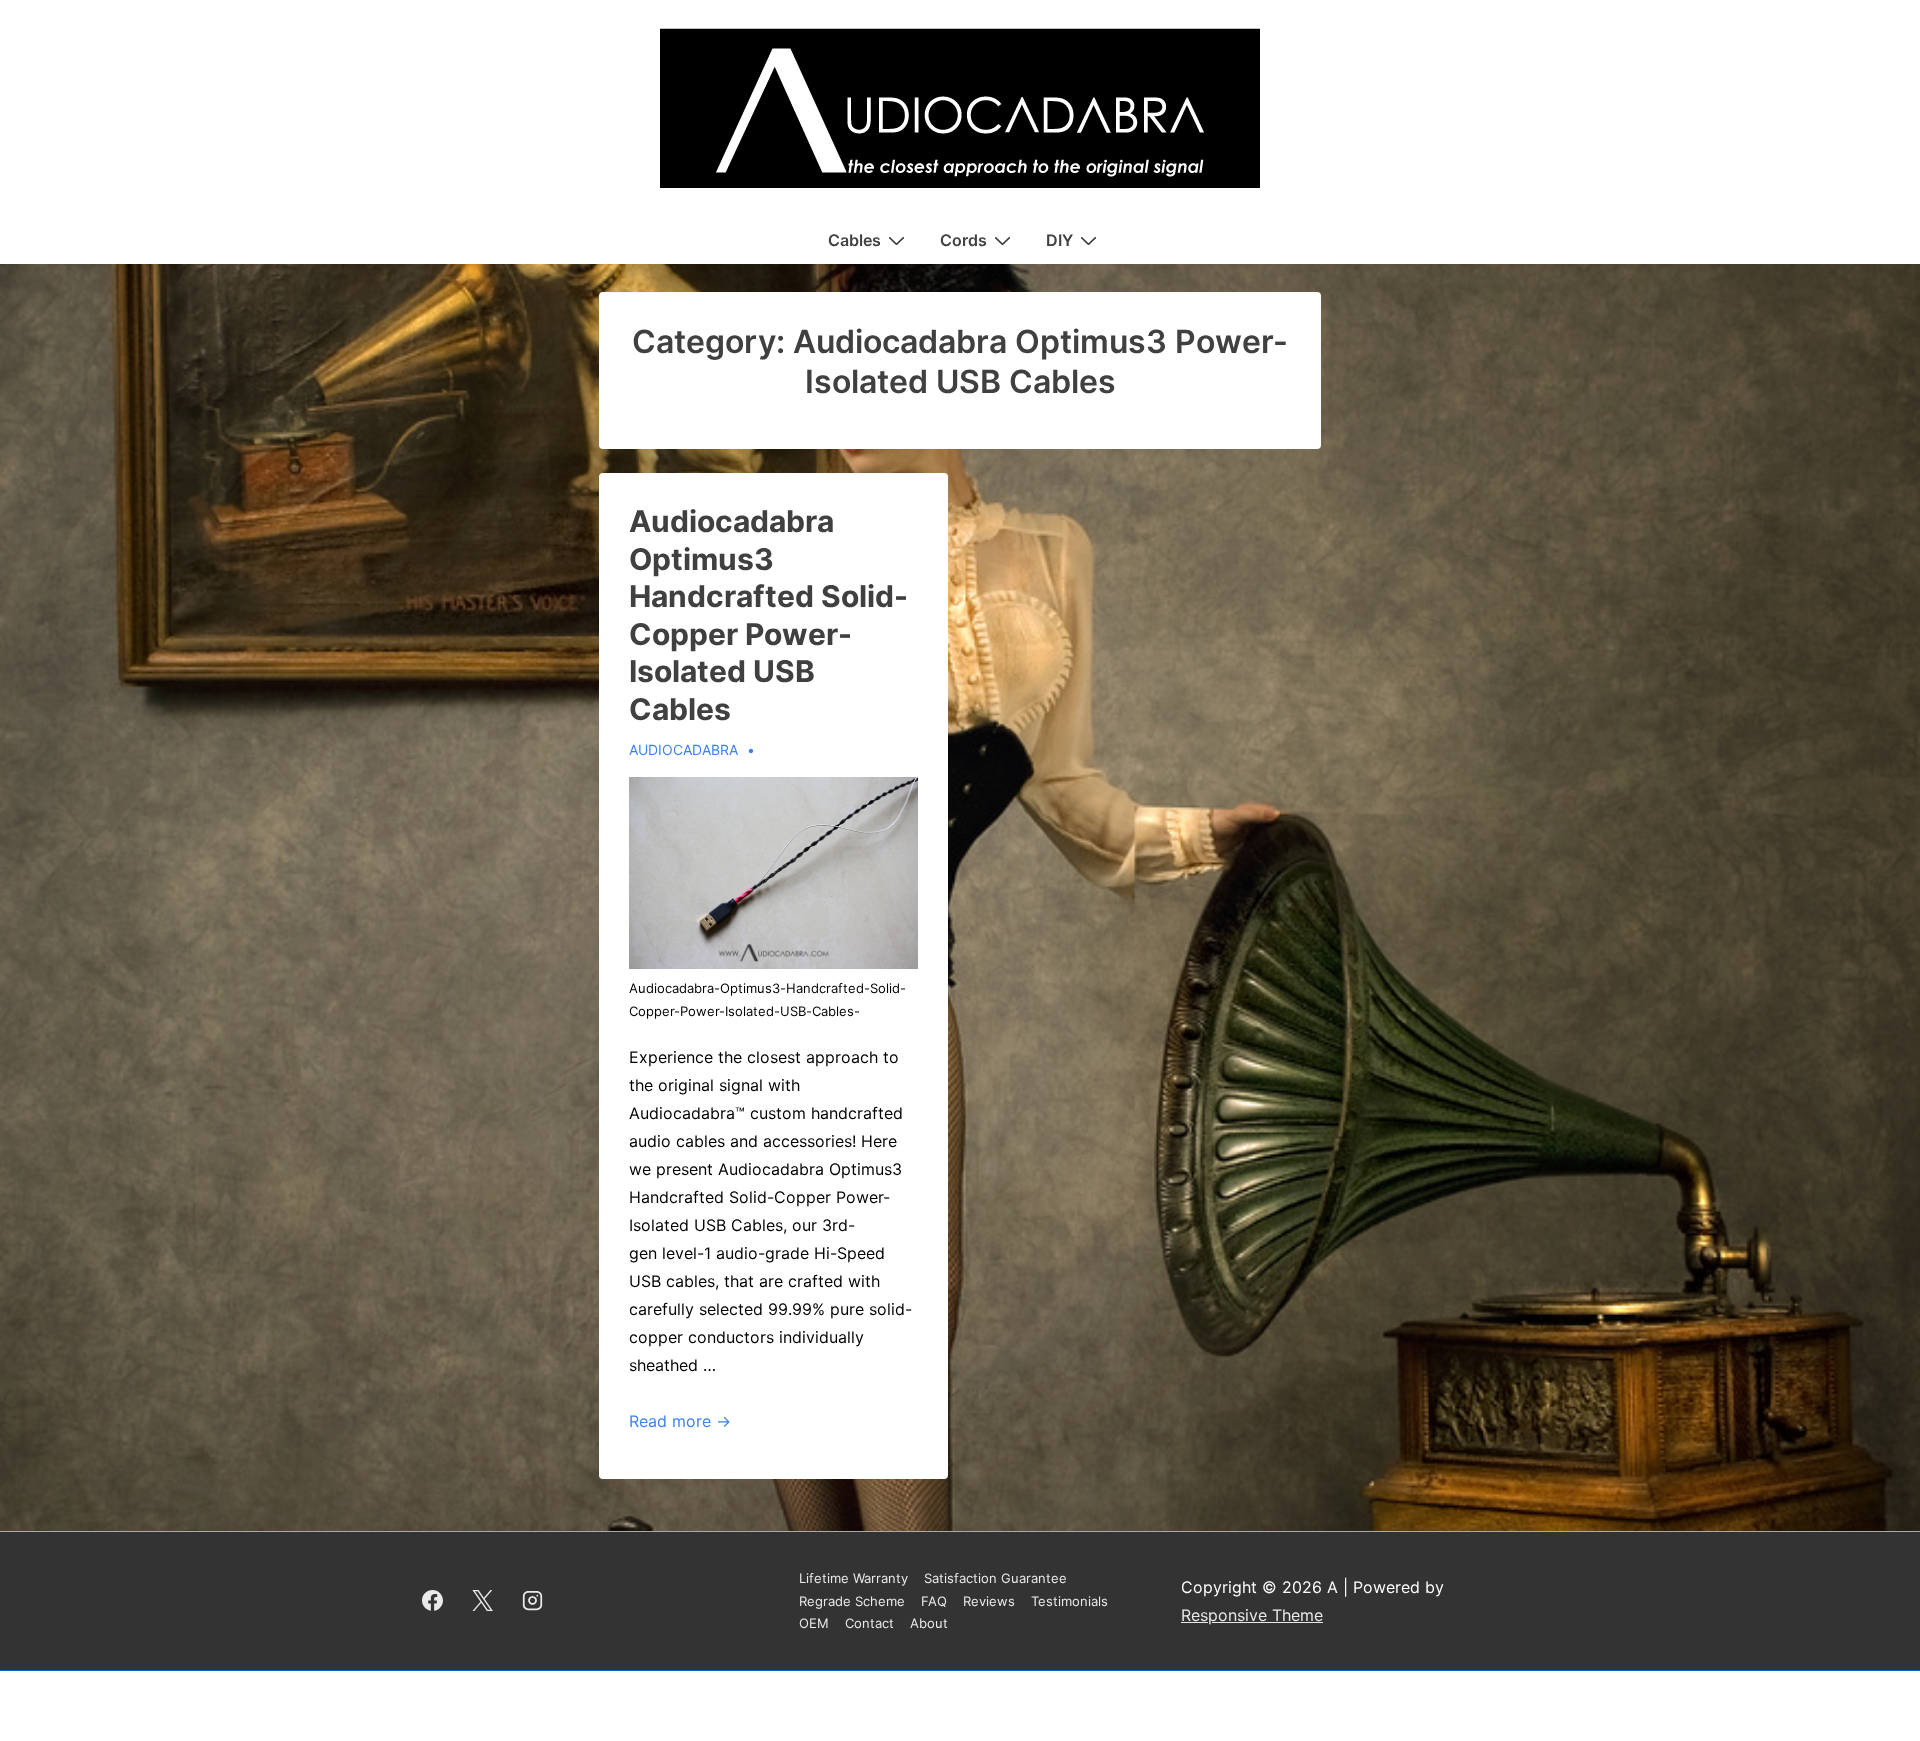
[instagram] (533, 1601)
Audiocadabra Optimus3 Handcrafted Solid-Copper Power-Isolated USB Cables (768, 615)
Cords (963, 240)
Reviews (989, 1601)
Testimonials (1069, 1601)
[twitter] (483, 1601)
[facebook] (433, 1601)
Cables (854, 240)
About (929, 1623)
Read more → (680, 1421)
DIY (1059, 240)
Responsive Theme (1252, 1615)
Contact (869, 1623)
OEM (814, 1623)
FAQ (934, 1601)
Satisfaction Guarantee (995, 1578)
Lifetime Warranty (853, 1578)
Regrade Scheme (852, 1601)
